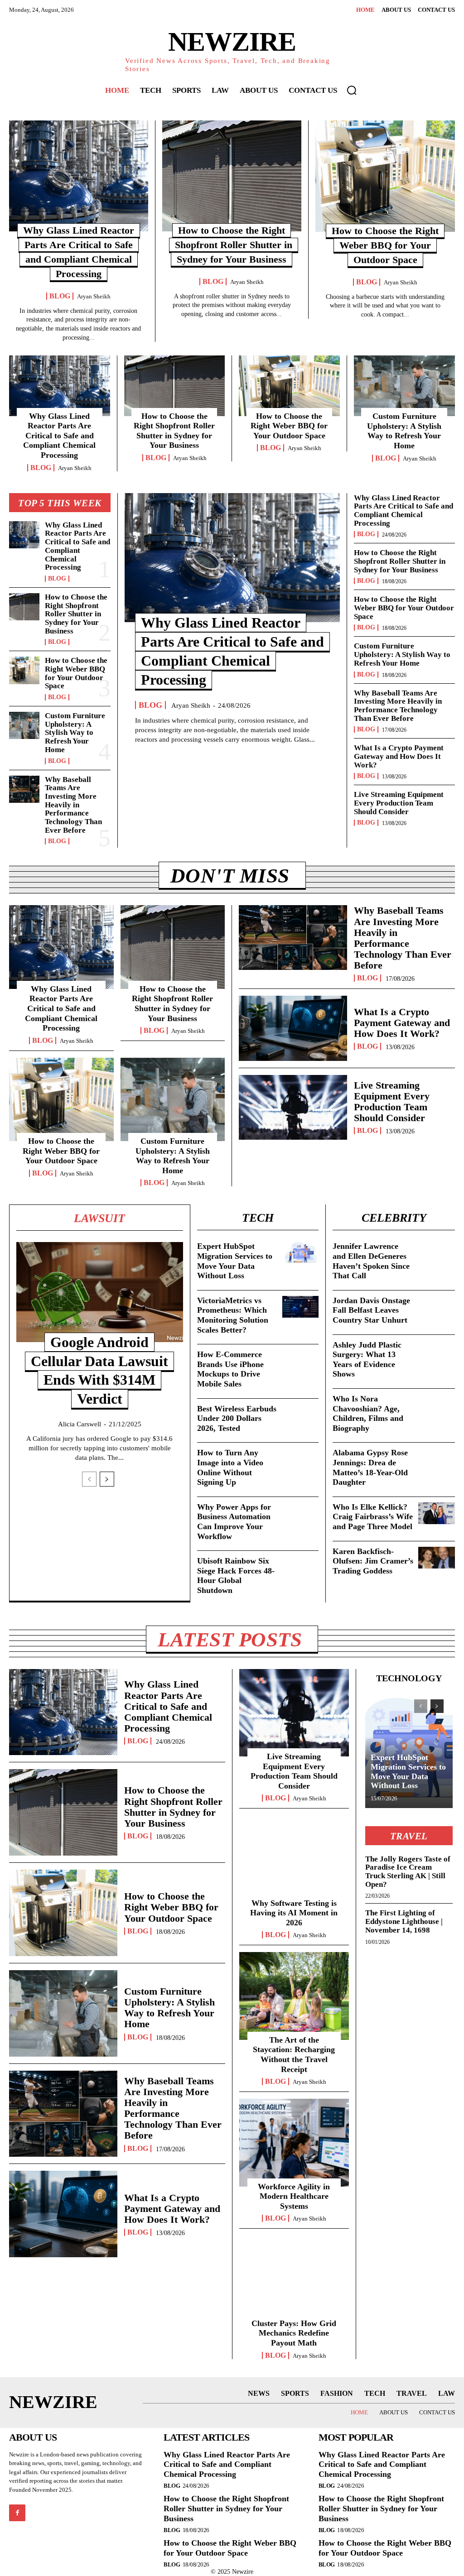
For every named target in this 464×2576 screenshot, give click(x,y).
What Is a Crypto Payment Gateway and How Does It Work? (399, 756)
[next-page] (107, 1479)
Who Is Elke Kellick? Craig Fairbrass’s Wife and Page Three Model (373, 1517)
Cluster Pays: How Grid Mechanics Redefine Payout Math (294, 2333)
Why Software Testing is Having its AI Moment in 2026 (294, 1913)
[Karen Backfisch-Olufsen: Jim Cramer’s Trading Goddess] (437, 1558)
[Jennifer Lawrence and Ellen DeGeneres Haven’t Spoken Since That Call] (437, 1253)
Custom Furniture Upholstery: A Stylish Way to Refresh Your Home (404, 431)
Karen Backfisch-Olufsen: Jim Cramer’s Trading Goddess (373, 1561)
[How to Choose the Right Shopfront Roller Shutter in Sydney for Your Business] (232, 176)
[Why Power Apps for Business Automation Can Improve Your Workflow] (301, 1513)
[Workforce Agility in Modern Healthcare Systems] (294, 2142)
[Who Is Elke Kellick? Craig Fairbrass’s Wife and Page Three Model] (437, 1513)
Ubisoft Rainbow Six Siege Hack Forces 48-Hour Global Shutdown (236, 1576)
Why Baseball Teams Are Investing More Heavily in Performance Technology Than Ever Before (73, 805)
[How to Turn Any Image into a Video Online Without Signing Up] (301, 1459)
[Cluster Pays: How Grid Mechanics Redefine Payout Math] (294, 2279)
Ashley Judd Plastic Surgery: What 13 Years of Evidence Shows (367, 1360)
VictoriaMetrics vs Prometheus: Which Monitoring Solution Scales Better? (233, 1315)
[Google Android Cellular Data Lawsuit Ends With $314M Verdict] (100, 1292)
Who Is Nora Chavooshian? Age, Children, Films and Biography (368, 1413)
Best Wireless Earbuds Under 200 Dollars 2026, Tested (237, 1418)
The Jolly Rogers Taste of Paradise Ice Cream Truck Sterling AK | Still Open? (408, 1872)
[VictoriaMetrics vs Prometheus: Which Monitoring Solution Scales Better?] (301, 1307)
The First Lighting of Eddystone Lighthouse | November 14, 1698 (404, 1921)
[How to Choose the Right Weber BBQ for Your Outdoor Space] (385, 176)
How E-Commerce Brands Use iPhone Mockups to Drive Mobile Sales (230, 1369)
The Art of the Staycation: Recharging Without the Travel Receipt (294, 2055)
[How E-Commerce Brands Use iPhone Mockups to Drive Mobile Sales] (301, 1361)
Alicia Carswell (80, 1424)
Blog (60, 296)
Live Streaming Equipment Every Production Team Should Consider (399, 803)
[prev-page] (89, 1479)
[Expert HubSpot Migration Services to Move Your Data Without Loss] (301, 1252)
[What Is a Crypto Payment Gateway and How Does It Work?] (293, 1028)
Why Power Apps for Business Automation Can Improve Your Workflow (234, 1522)
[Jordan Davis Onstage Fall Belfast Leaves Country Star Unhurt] (437, 1307)
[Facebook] (17, 2513)
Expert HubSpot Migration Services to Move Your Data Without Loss (408, 1771)
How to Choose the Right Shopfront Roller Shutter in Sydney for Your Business (234, 245)
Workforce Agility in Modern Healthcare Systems (294, 2196)
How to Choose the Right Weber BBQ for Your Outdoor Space (385, 245)
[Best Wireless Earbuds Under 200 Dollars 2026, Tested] (301, 1415)
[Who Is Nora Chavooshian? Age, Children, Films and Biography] (437, 1405)
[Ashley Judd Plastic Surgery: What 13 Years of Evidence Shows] (437, 1351)
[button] (352, 90)
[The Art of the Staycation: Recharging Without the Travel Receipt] (294, 1996)
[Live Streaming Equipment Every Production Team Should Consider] (293, 1107)
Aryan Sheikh (94, 296)
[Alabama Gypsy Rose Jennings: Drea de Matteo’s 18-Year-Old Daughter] (437, 1459)
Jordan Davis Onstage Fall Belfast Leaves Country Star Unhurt (371, 1310)
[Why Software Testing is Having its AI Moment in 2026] (294, 1859)
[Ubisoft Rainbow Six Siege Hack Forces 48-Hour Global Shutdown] (301, 1567)
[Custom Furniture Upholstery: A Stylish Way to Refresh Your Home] (405, 386)
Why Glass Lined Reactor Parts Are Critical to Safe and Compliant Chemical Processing (59, 436)
